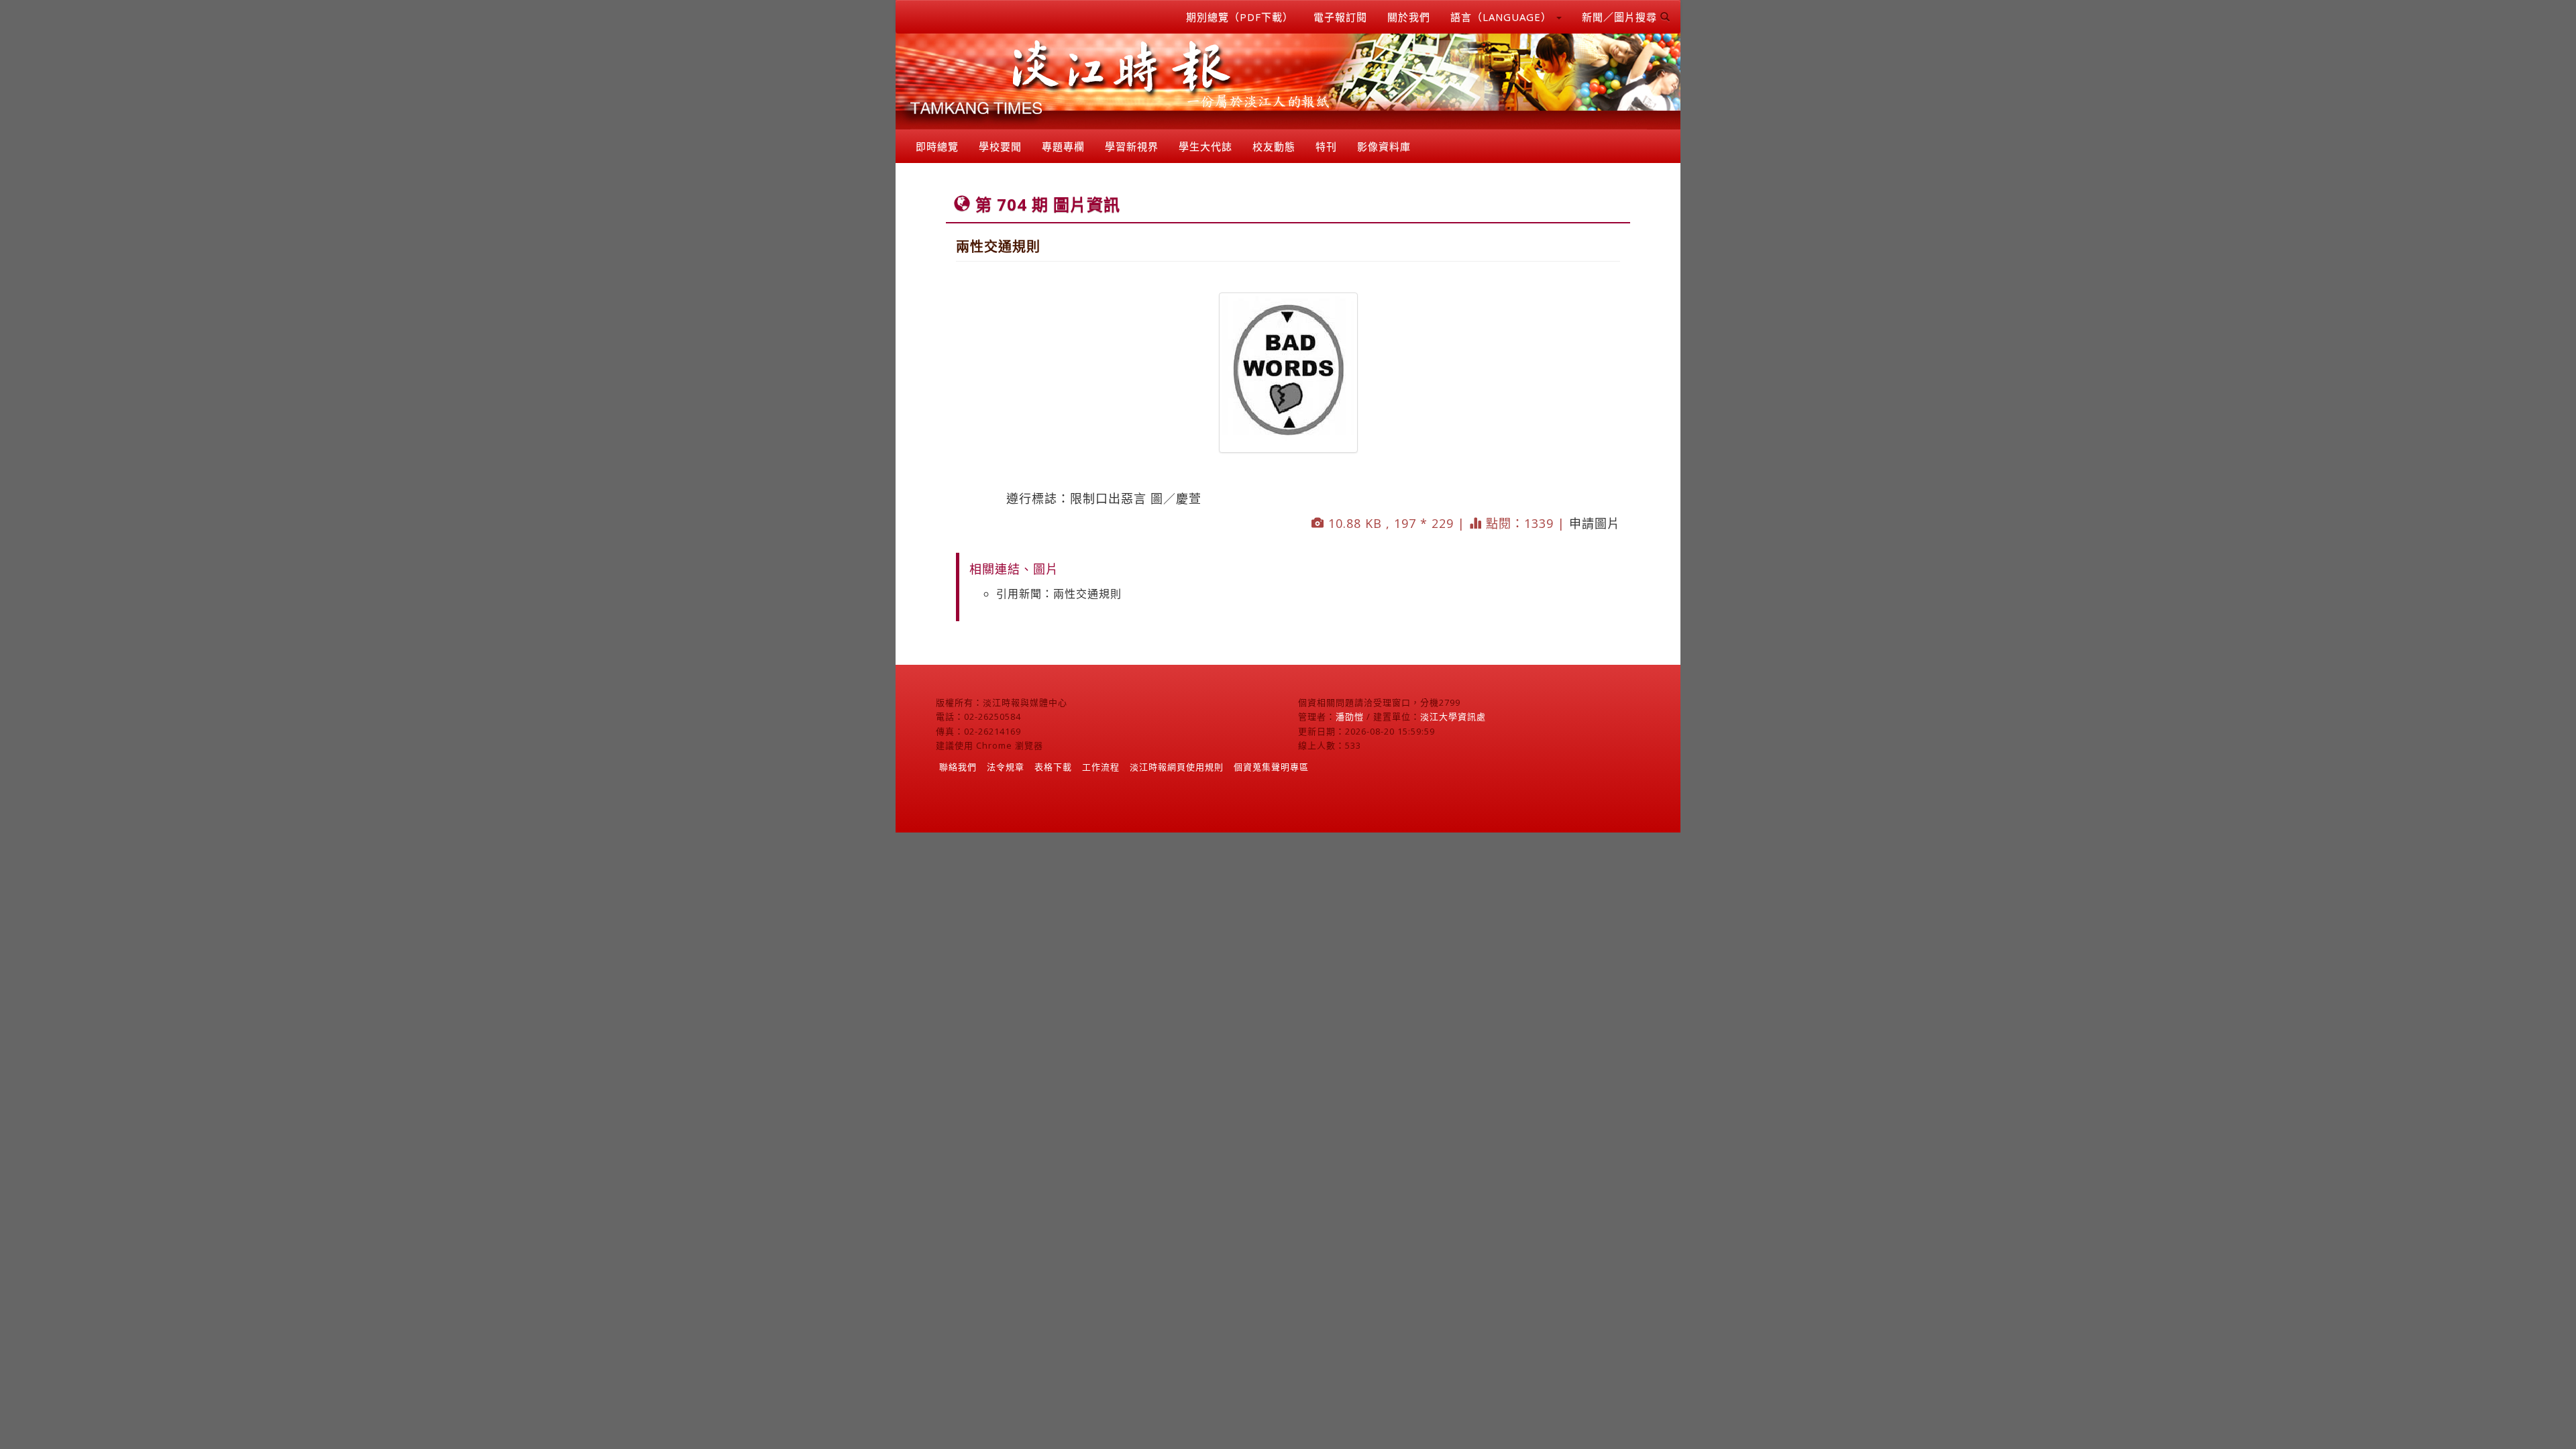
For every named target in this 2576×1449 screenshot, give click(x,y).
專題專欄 (1063, 146)
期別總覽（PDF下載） (1240, 17)
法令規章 (1006, 767)
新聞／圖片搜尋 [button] (1621, 17)
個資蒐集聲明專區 (1271, 767)
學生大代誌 (1205, 146)
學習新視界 (1132, 146)
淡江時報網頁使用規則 (1177, 767)
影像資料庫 (1384, 146)
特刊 (1326, 146)
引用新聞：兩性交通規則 (1059, 594)
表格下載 (1053, 767)
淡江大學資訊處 (1453, 716)
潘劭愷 (1350, 716)
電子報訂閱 (1340, 17)
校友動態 (1274, 146)
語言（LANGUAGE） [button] (1503, 17)
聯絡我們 (958, 767)
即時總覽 (937, 146)
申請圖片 (1595, 523)
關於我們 (1409, 17)
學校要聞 (1000, 146)
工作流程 (1101, 767)
